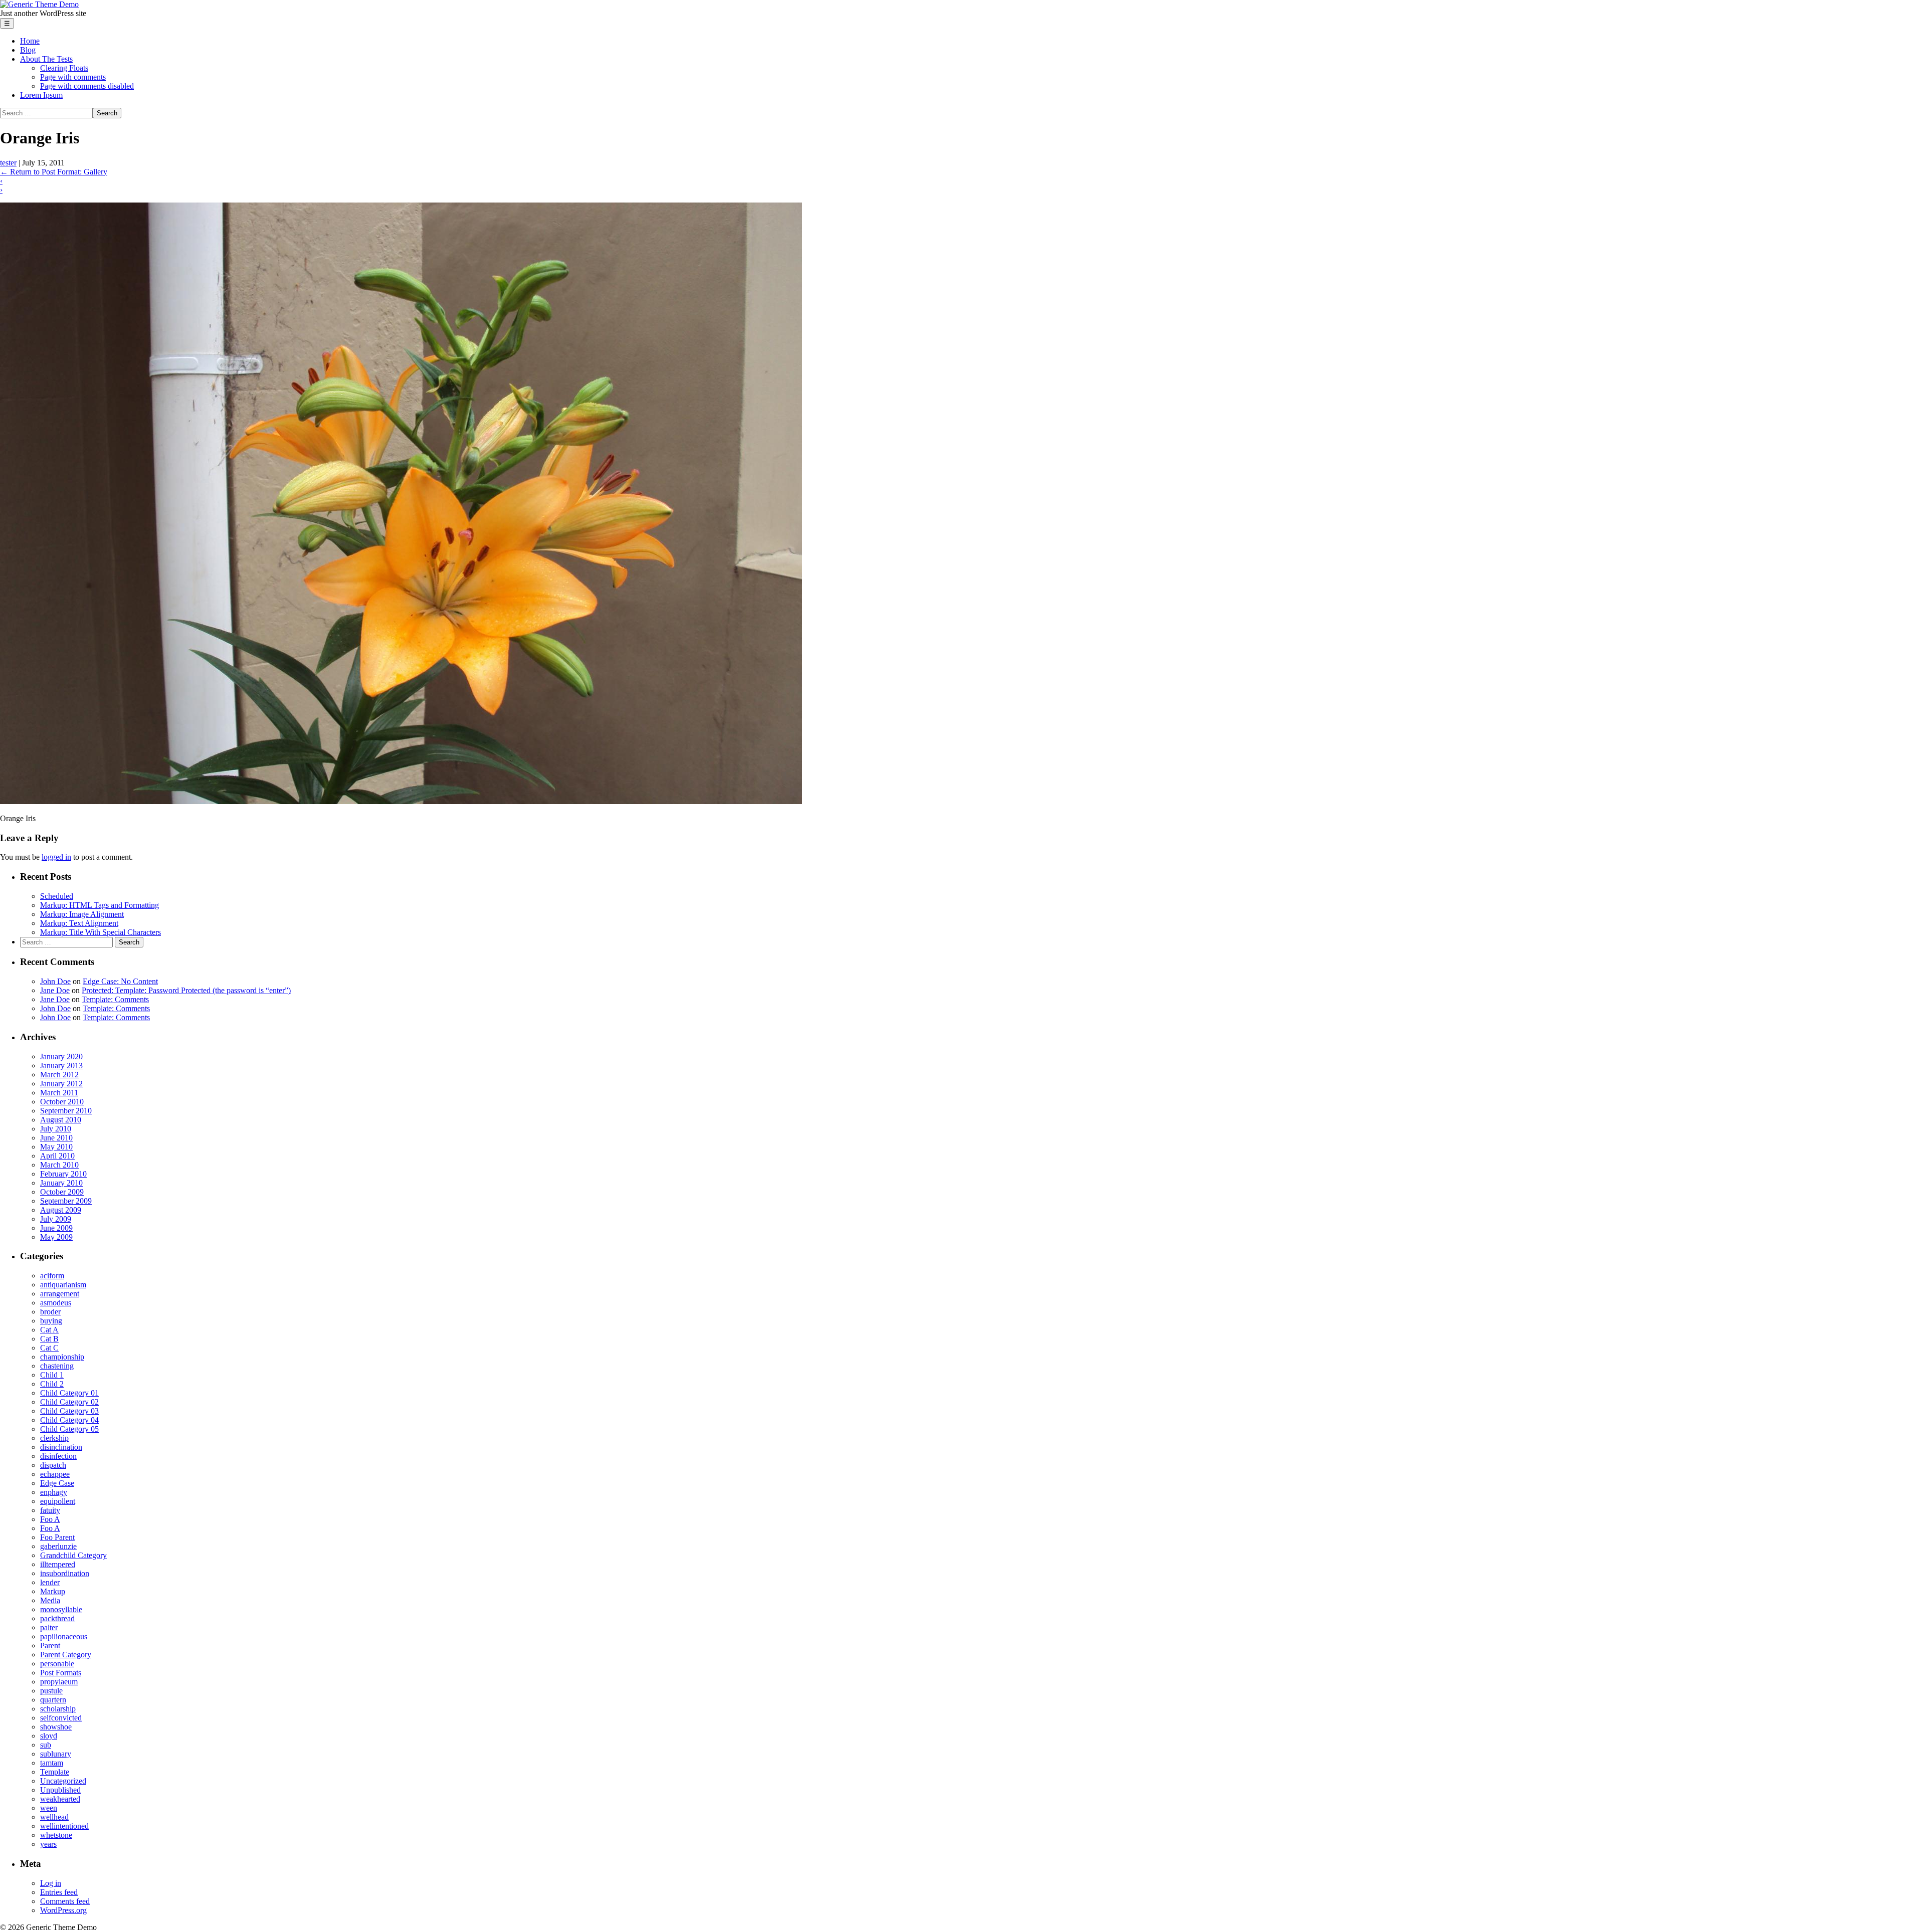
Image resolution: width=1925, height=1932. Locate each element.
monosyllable (61, 1609)
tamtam (52, 1763)
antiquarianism (63, 1285)
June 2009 (56, 1228)
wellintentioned (64, 1826)
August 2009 (61, 1210)
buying (51, 1321)
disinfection (58, 1456)
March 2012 (59, 1075)
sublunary (56, 1754)
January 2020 (61, 1056)
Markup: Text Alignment (79, 923)
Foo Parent (57, 1537)
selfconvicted (61, 1718)
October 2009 (62, 1192)
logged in (56, 857)
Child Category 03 (69, 1411)
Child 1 (52, 1375)
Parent (50, 1646)
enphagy (54, 1492)
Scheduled (57, 896)
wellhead (54, 1817)
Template (55, 1772)
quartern (53, 1700)
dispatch (53, 1465)
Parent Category (66, 1655)
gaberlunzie (58, 1546)
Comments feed (65, 1901)
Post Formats (61, 1673)
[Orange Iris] (401, 801)
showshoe (56, 1727)
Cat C (49, 1348)
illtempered (58, 1564)
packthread (57, 1618)
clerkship (54, 1438)
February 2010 (63, 1174)
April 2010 (57, 1156)
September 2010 (66, 1111)
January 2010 (61, 1183)
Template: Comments (115, 999)
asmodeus (56, 1303)
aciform (52, 1276)
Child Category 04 (69, 1420)
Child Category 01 (69, 1393)
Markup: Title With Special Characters (101, 932)
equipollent (58, 1501)
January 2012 (61, 1084)
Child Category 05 (69, 1429)
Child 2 (52, 1384)
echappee (55, 1474)
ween (49, 1808)
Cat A (49, 1330)
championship (62, 1357)
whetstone (56, 1835)
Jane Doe (55, 990)
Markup (53, 1591)
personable (57, 1664)
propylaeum (59, 1682)
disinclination (61, 1447)
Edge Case (57, 1483)
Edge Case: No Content (120, 981)
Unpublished (60, 1790)
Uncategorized (63, 1781)
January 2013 (61, 1066)
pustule (51, 1691)
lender (50, 1582)
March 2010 (59, 1165)
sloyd (49, 1736)
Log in (51, 1883)
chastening (57, 1366)
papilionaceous (64, 1636)
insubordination (65, 1573)
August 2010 (61, 1120)
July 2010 (56, 1129)
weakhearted (60, 1799)
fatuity (50, 1510)
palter (49, 1627)
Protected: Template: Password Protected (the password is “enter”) (186, 990)
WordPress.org (63, 1910)
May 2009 (56, 1237)
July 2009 (56, 1219)
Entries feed (59, 1892)
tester (8, 163)
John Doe (55, 981)
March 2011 (59, 1093)
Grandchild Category (73, 1555)
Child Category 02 (69, 1402)
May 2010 (56, 1147)
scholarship (58, 1709)
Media (50, 1600)
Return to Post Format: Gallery (54, 172)
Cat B (49, 1339)
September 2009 (66, 1201)
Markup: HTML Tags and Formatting (100, 905)
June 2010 (56, 1138)
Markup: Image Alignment (82, 914)
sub (46, 1745)
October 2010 (62, 1102)
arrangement (60, 1294)
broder (50, 1312)
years (48, 1844)
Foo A (50, 1519)
